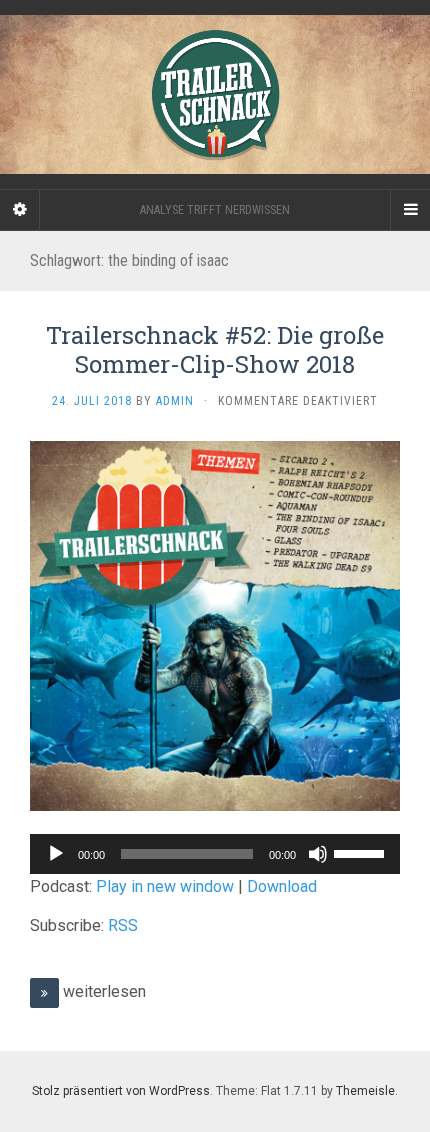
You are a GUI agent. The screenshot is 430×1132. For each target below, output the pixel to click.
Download (282, 886)
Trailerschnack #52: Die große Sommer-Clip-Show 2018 (215, 349)
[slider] (362, 852)
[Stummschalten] (318, 854)
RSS (123, 925)
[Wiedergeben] (56, 854)
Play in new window (165, 886)
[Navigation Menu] (410, 210)
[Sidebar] (20, 210)
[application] (215, 854)
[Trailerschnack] (215, 94)
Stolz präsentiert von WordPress (121, 1091)
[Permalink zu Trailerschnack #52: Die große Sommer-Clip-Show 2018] (215, 625)
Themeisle (365, 1091)
